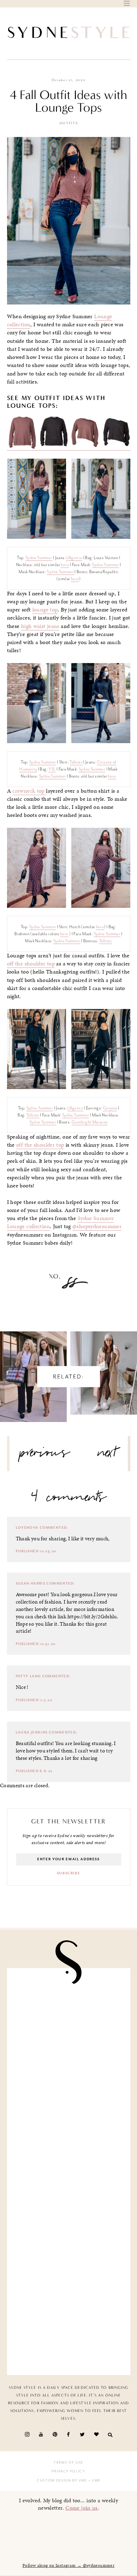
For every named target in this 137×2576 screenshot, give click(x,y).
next (107, 1455)
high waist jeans (40, 626)
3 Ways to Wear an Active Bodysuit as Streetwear (104, 1366)
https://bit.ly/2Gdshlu (92, 1617)
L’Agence (74, 558)
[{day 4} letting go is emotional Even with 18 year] (69, 2074)
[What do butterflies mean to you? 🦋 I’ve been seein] (69, 2010)
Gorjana (110, 1108)
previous (45, 1455)
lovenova (27, 1528)
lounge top (45, 610)
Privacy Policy (68, 2471)
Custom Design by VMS (62, 2480)
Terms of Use (68, 2463)
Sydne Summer (39, 558)
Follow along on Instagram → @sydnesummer (68, 2565)
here (65, 565)
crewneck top (29, 791)
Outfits (69, 123)
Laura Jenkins (32, 1732)
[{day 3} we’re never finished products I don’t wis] (69, 2204)
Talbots (76, 762)
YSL (52, 769)
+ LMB (94, 2480)
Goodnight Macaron (90, 1122)
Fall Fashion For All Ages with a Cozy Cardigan (34, 1370)
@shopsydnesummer (97, 1226)
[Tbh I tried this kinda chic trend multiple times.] (69, 2268)
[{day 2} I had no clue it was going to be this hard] (69, 2333)
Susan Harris (31, 1584)
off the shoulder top (31, 964)
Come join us (81, 2508)
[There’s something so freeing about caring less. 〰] (69, 2139)
